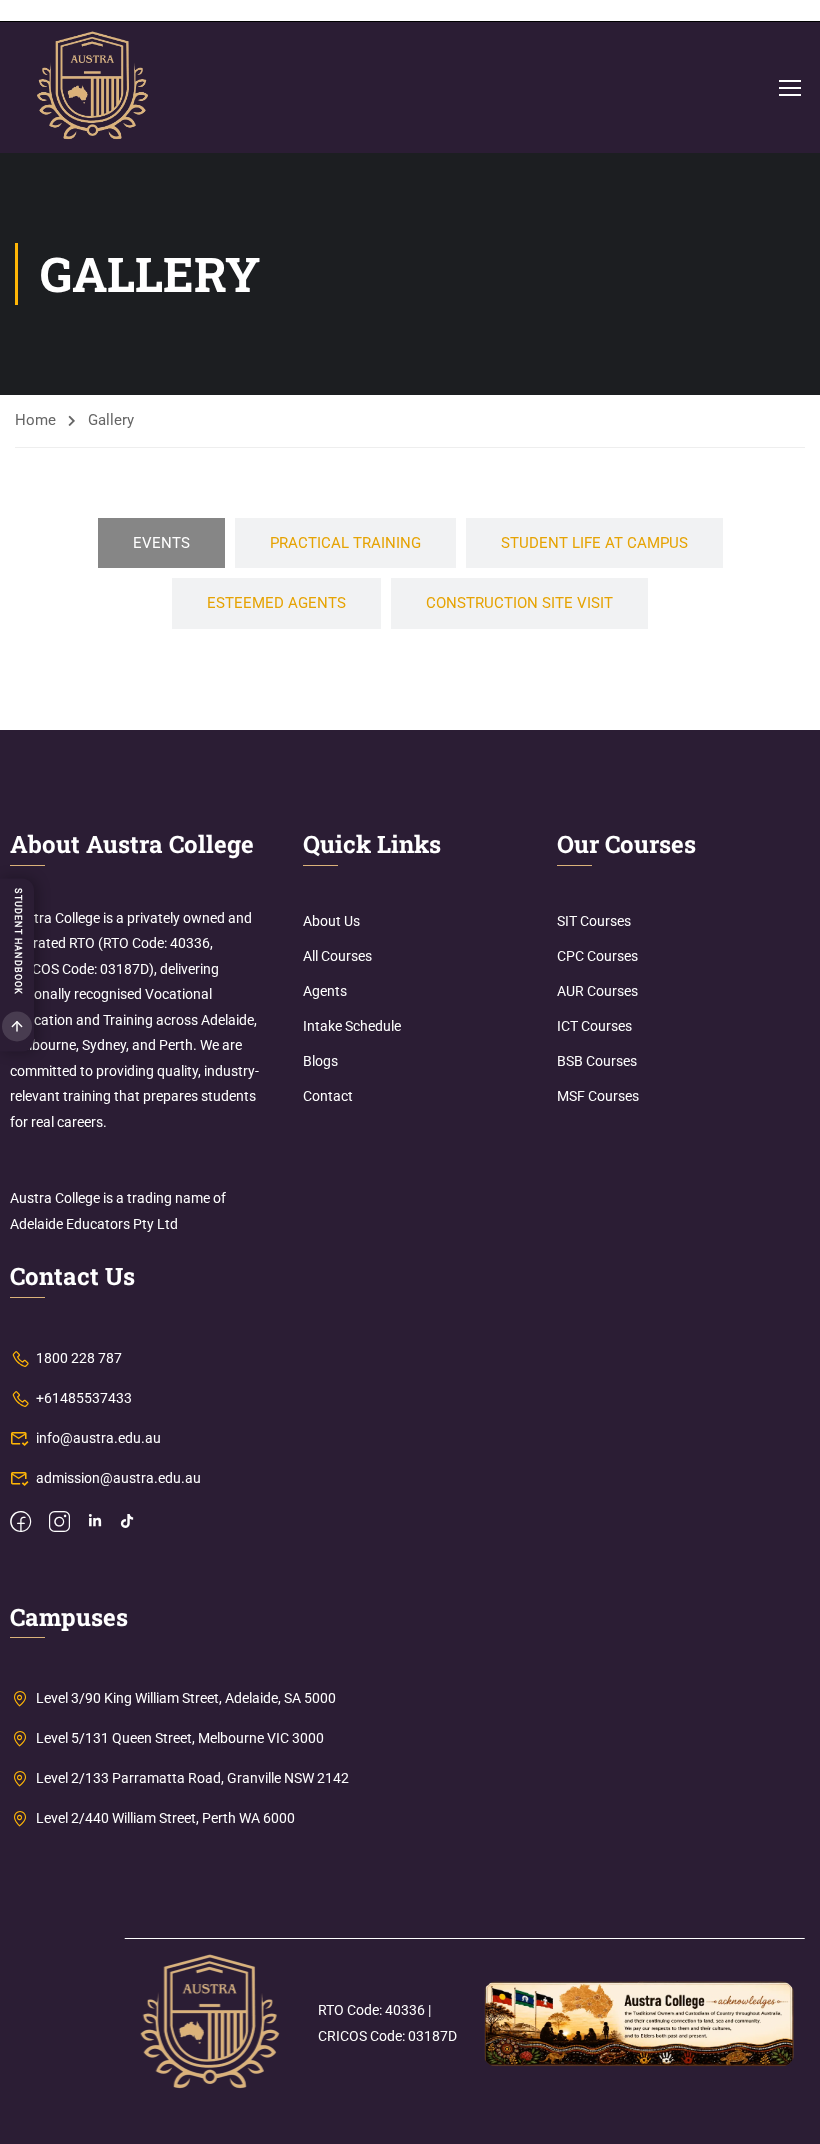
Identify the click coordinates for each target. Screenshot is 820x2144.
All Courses (337, 956)
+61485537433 (84, 1398)
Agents (325, 991)
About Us (331, 921)
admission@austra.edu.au (118, 1478)
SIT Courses (594, 921)
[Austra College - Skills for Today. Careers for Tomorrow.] (92, 87)
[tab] (161, 543)
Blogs (320, 1061)
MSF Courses (598, 1096)
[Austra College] (209, 2023)
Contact (328, 1096)
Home (35, 420)
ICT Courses (594, 1026)
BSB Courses (597, 1061)
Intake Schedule (352, 1026)
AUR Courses (597, 991)
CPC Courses (597, 956)
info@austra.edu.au (98, 1438)
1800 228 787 (79, 1358)
